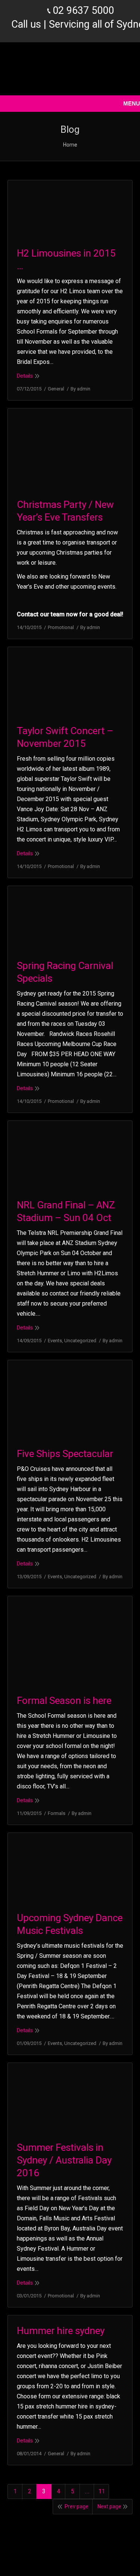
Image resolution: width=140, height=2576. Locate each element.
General (56, 389)
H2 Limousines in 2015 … (66, 260)
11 (102, 2491)
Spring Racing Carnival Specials (65, 972)
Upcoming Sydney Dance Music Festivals (70, 1924)
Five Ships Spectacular (65, 1454)
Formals (57, 1813)
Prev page (77, 2506)
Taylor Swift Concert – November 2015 (65, 737)
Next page (109, 2506)
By (80, 389)
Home (70, 145)
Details (25, 376)
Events (55, 1341)
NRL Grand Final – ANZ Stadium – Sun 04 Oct (66, 1211)
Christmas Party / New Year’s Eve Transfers (65, 511)
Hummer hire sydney (61, 2331)
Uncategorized (80, 1341)
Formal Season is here (64, 1701)
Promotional (61, 627)
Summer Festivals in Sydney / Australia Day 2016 (64, 2160)
